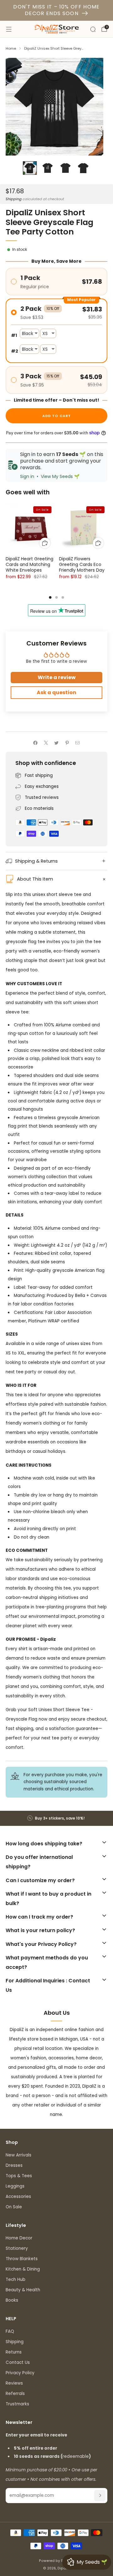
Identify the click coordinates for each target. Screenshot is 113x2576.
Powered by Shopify (57, 2561)
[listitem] (56, 1818)
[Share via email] (78, 743)
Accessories (18, 2197)
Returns (14, 2352)
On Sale (14, 2207)
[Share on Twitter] (56, 743)
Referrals (15, 2394)
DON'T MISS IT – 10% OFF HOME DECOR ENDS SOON (56, 10)
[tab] (50, 597)
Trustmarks (17, 2404)
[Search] (93, 29)
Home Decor (19, 2238)
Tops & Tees (19, 2176)
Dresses (14, 2165)
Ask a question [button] (56, 692)
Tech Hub (16, 2279)
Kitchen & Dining (23, 2269)
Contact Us (18, 2362)
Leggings (15, 2186)
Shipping (14, 199)
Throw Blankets (22, 2259)
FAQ (10, 2331)
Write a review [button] (57, 677)
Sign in (27, 476)
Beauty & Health (23, 2290)
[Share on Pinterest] (67, 743)
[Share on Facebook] (35, 743)
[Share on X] (46, 743)
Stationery (17, 2248)
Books (12, 2300)
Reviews (14, 2383)
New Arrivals (19, 2155)
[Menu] (9, 29)
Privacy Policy (20, 2373)
